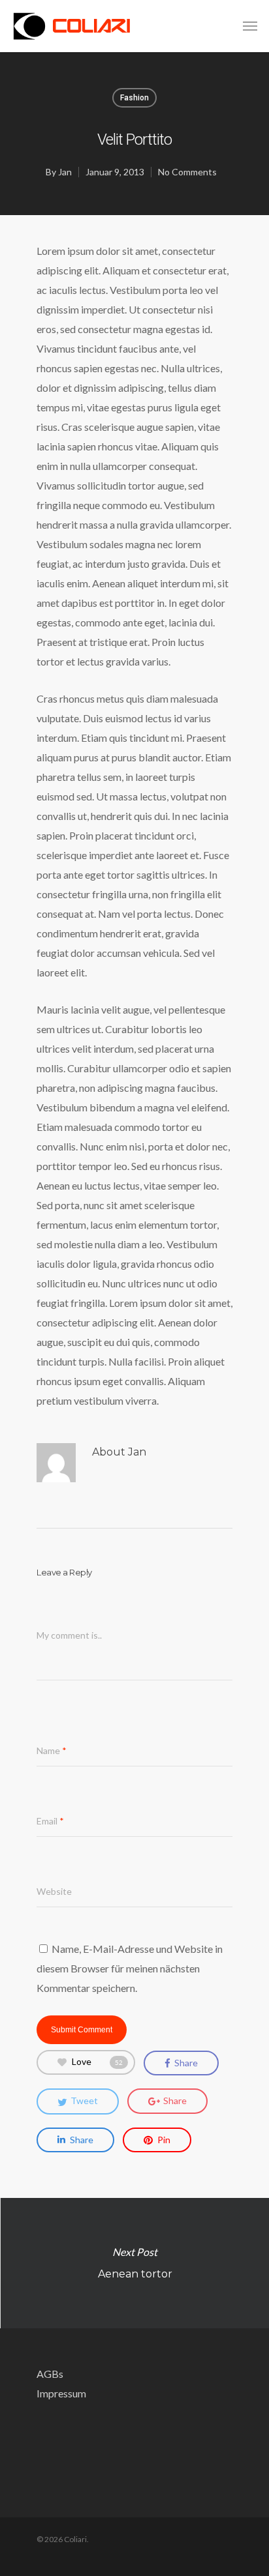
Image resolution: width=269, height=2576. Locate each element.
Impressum (61, 2393)
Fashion (134, 98)
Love (97, 2061)
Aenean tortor (134, 2263)
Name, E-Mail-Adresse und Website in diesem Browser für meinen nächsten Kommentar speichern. (130, 1968)
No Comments (187, 172)
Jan (65, 172)
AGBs (50, 2374)
